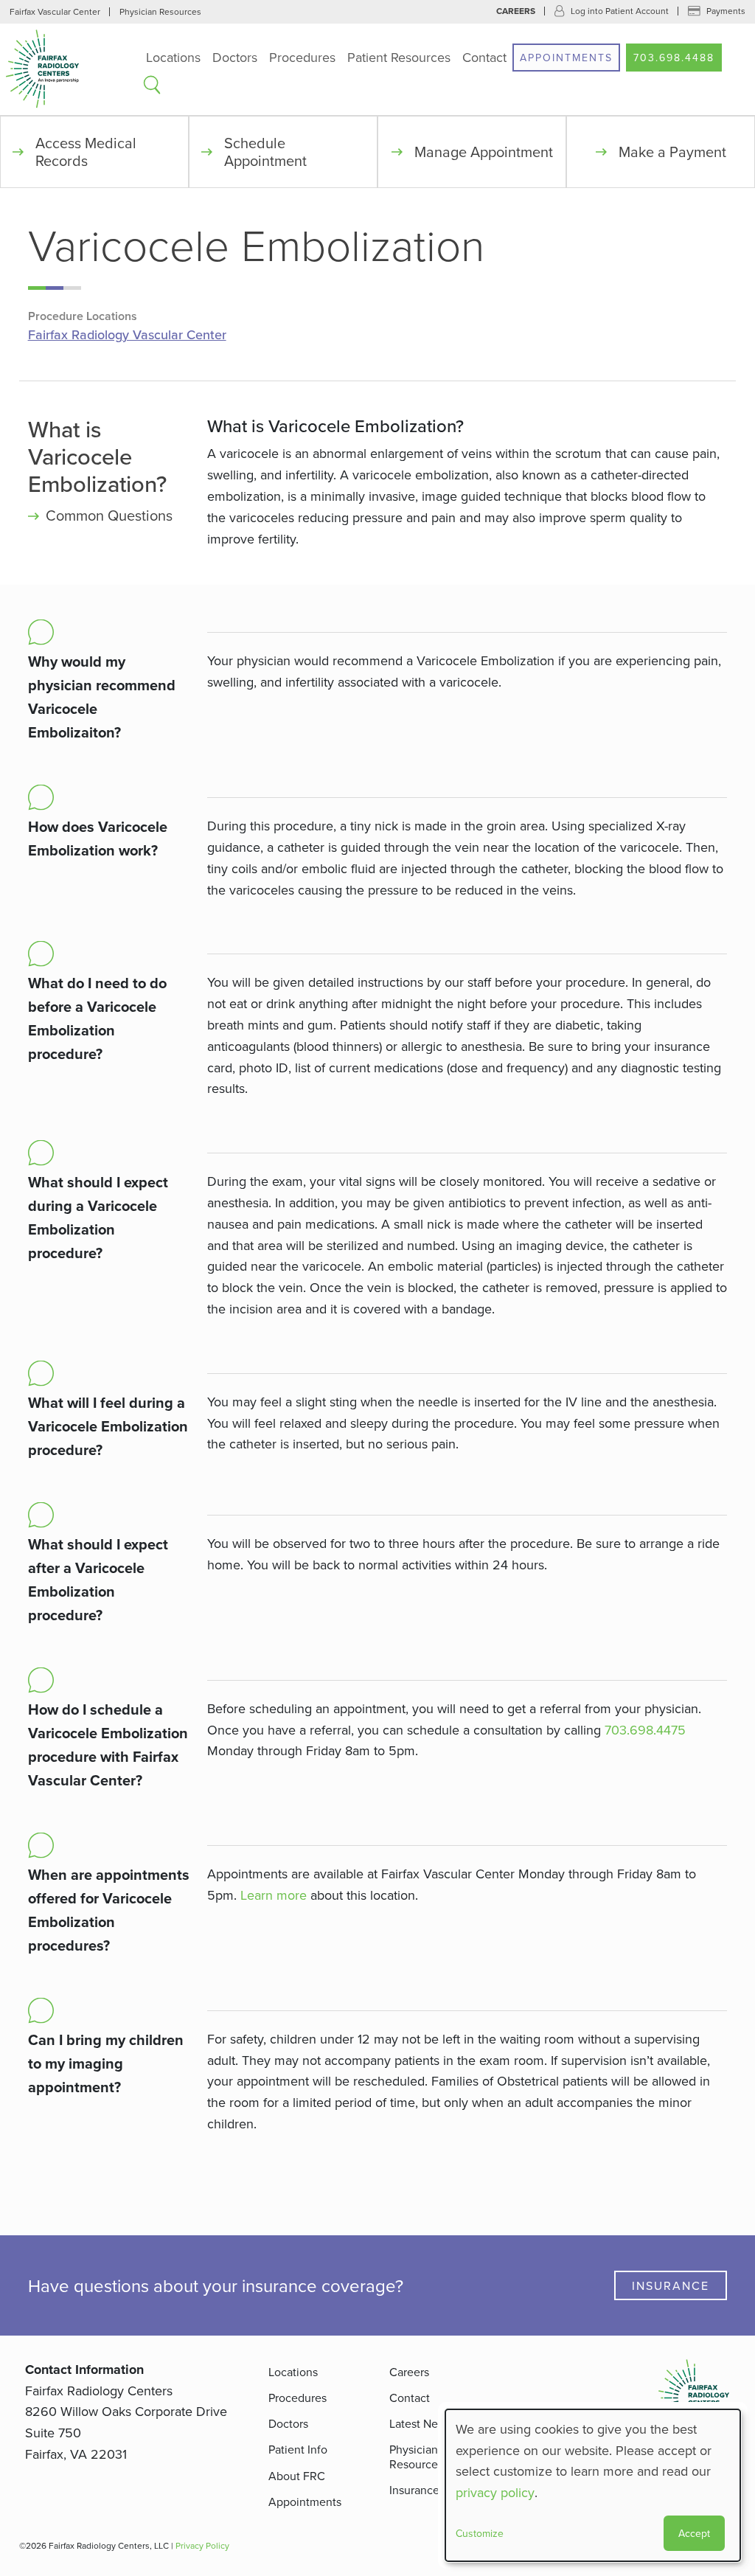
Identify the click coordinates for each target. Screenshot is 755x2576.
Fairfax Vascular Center (55, 11)
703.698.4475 (645, 1730)
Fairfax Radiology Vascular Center (127, 335)
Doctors (235, 57)
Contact (484, 57)
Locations (173, 57)
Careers (516, 11)
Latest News (421, 2423)
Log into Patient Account (620, 11)
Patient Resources (399, 57)
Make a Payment (672, 152)
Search (152, 85)
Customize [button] (480, 2533)
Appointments (566, 58)
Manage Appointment (484, 152)
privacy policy (495, 2492)
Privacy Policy (202, 2545)
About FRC (297, 2476)
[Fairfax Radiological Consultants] (70, 69)
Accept (694, 2533)
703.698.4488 (674, 58)
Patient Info (298, 2449)
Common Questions (109, 515)
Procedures (302, 57)
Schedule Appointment (265, 152)
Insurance (671, 2285)
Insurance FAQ (427, 2490)
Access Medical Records (86, 152)
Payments (726, 11)
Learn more (274, 1895)
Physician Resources (160, 11)
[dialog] (593, 2485)
